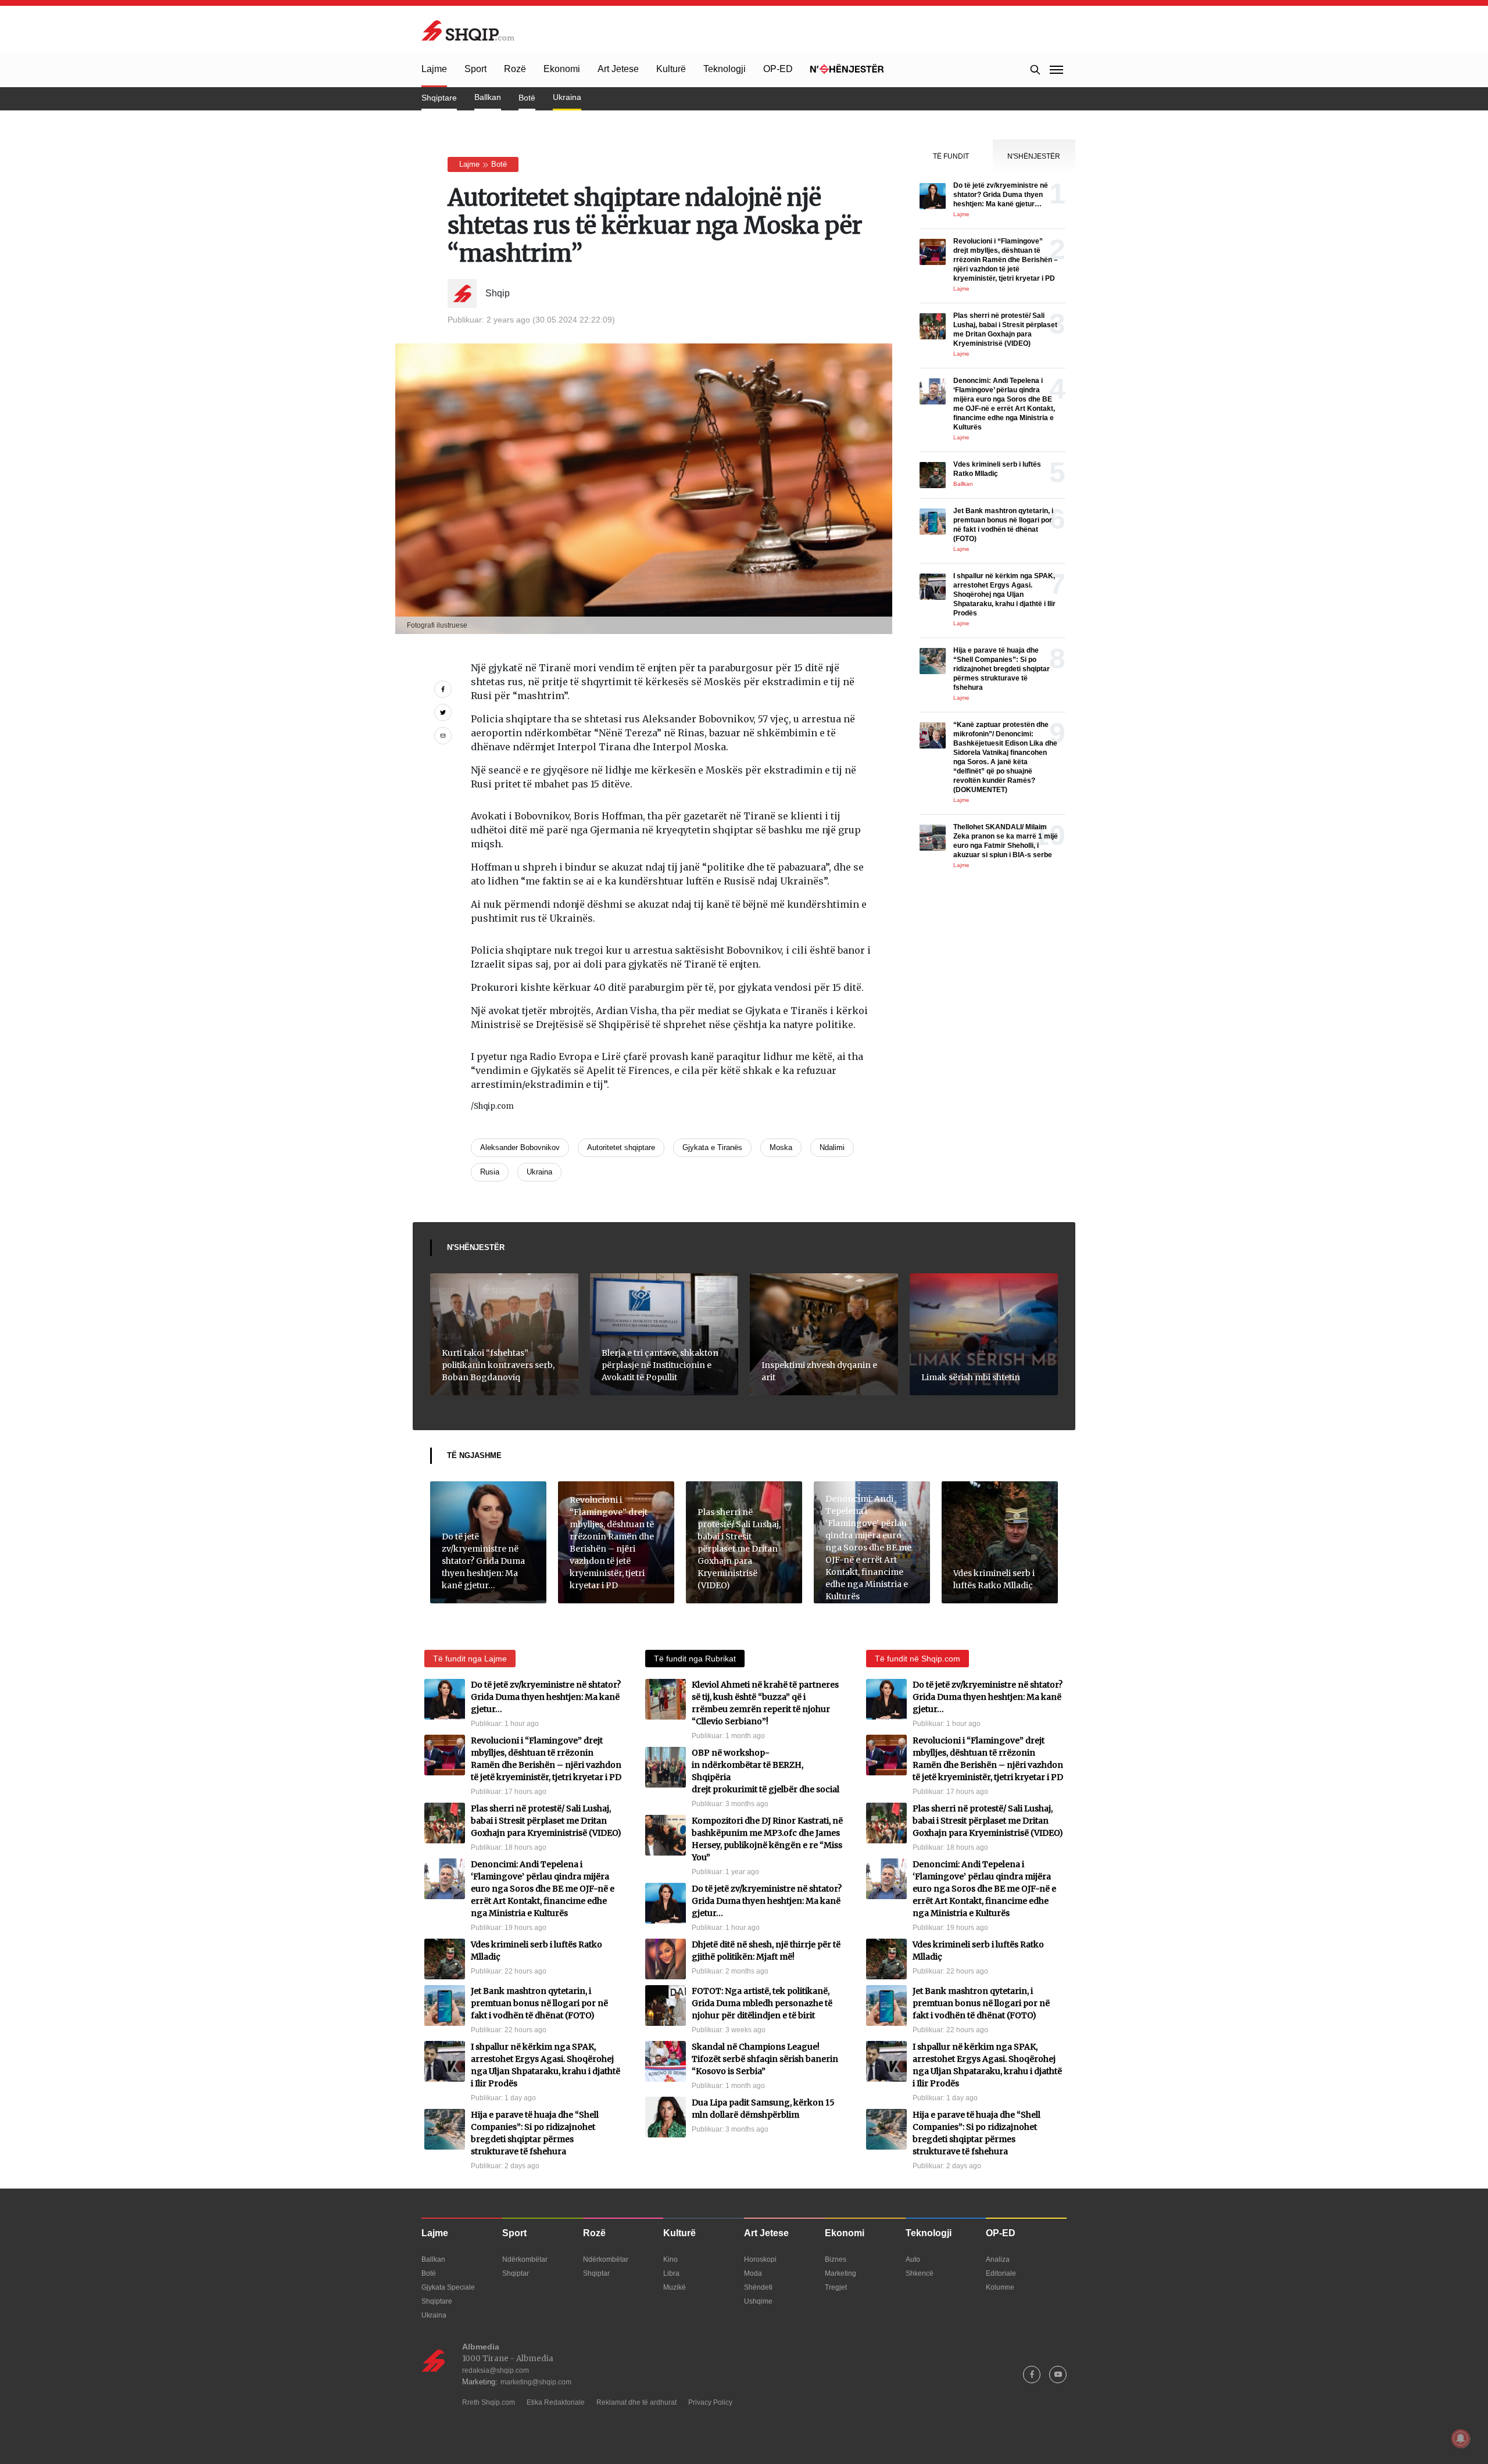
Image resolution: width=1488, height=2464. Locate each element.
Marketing (840, 2273)
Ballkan (488, 97)
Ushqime (758, 2301)
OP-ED (778, 69)
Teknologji (725, 69)
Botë (527, 98)
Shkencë (920, 2273)
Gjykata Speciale (448, 2287)
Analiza (998, 2259)
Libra (671, 2273)
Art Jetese (618, 69)
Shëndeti (758, 2287)
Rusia (490, 1172)
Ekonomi (562, 69)
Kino (670, 2259)
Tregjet (836, 2287)
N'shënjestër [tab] (1034, 156)
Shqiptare (439, 98)
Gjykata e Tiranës (712, 1147)
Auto (913, 2259)
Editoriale (1001, 2273)
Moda (753, 2273)
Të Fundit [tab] (951, 156)
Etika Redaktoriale (556, 2402)
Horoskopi (760, 2259)
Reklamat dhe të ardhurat (636, 2402)
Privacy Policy (710, 2402)
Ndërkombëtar (525, 2259)
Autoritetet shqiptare (621, 1147)
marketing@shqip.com (536, 2382)
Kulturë (671, 69)
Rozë (515, 69)
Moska (781, 1147)
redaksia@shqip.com (496, 2370)
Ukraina (567, 97)
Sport (475, 69)
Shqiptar (516, 2273)
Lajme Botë (483, 164)
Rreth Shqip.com (489, 2402)
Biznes (836, 2259)
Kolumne (1000, 2287)
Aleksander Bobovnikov (520, 1147)
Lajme (434, 69)
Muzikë (675, 2287)
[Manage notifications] (1461, 2438)
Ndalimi (832, 1147)
